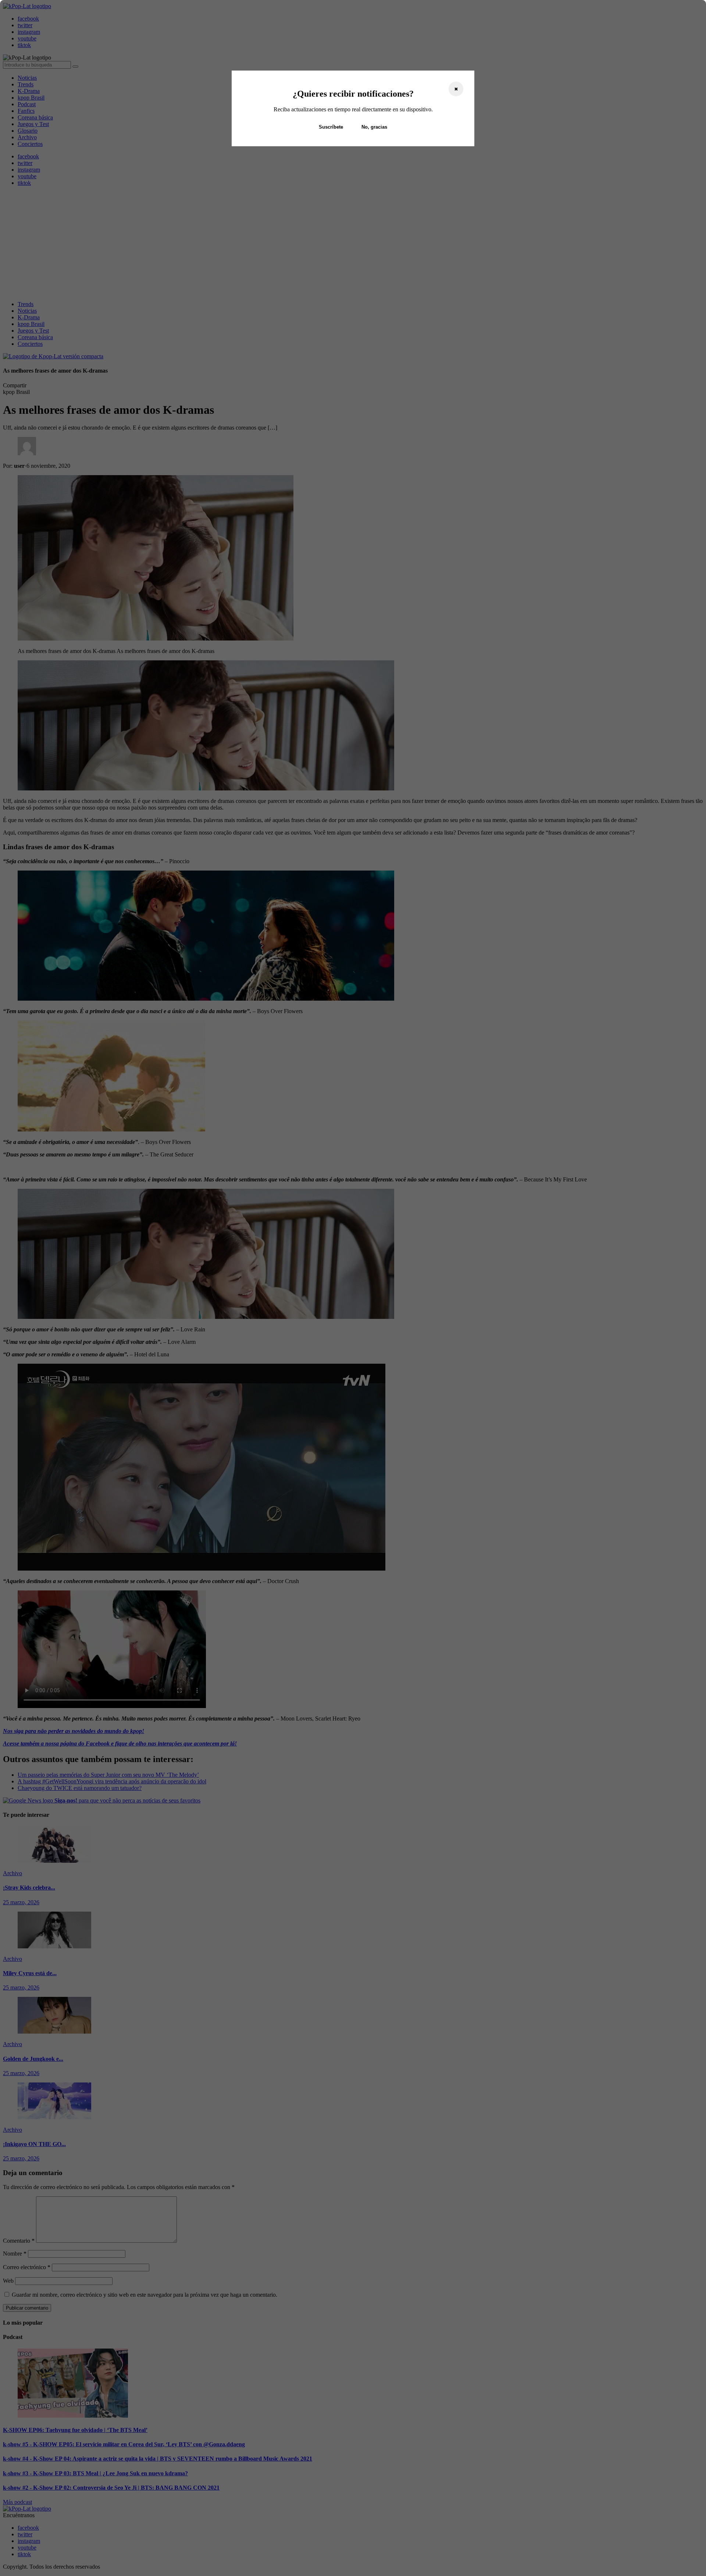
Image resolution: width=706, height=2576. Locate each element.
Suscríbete (331, 127)
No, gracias (374, 127)
